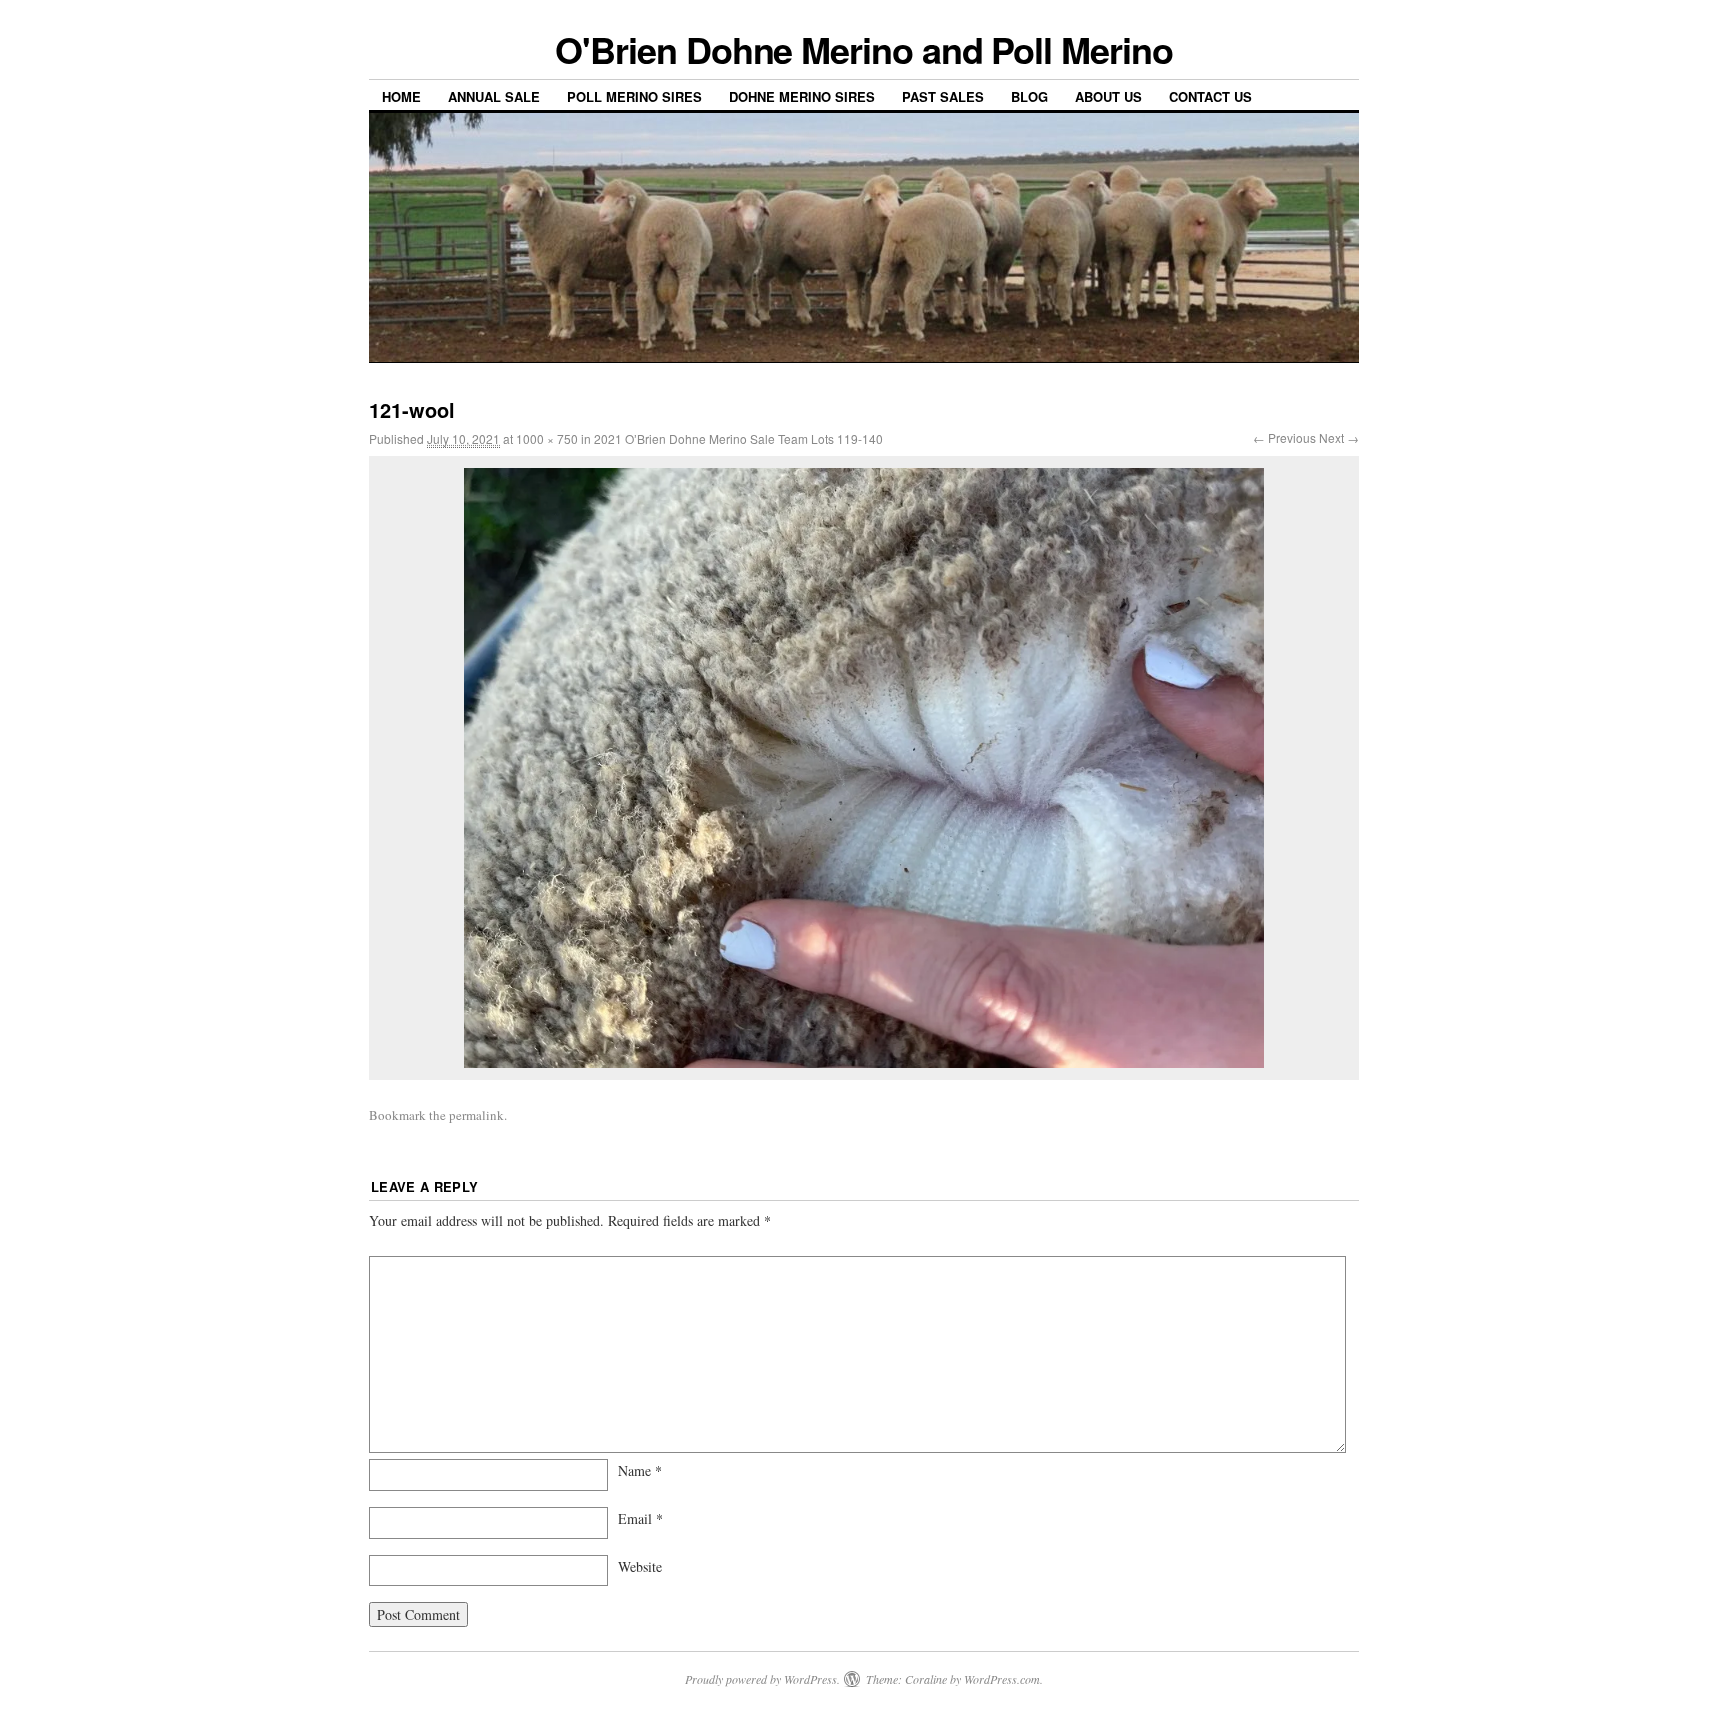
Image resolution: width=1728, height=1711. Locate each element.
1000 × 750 (547, 438)
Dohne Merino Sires (802, 96)
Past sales (943, 96)
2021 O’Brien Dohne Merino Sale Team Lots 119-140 (738, 438)
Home (401, 96)
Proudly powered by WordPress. (762, 1679)
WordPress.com (1002, 1679)
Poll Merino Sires (634, 96)
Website (640, 1566)
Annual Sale (494, 96)
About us (1108, 96)
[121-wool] (864, 768)
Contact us (1210, 96)
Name (640, 1470)
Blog (1029, 96)
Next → (1339, 437)
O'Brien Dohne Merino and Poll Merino (863, 49)
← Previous (1284, 437)
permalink (476, 1115)
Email (640, 1518)
